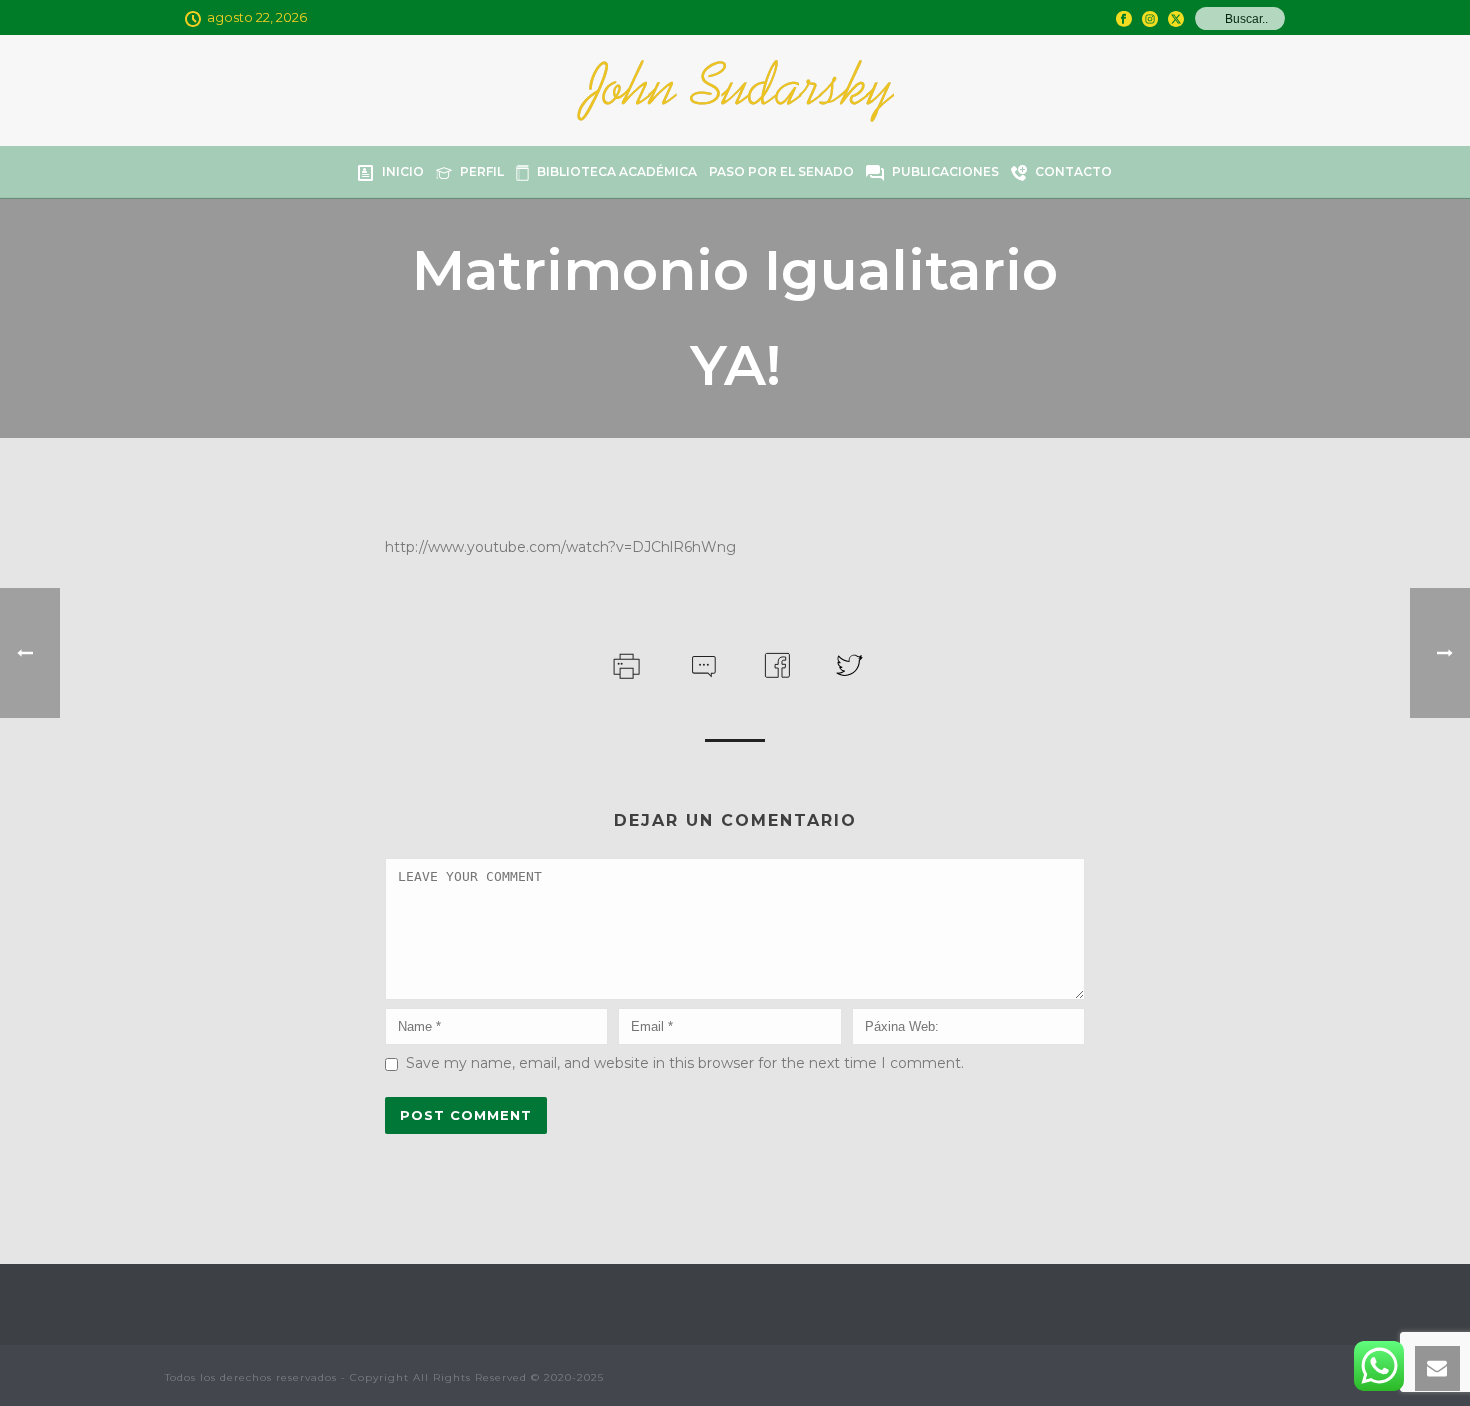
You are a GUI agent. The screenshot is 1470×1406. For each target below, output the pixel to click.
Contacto (1073, 171)
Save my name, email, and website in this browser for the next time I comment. (685, 1063)
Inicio (403, 171)
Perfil (482, 171)
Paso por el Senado (781, 171)
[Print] (624, 663)
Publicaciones (945, 171)
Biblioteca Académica (617, 171)
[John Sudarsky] (735, 90)
